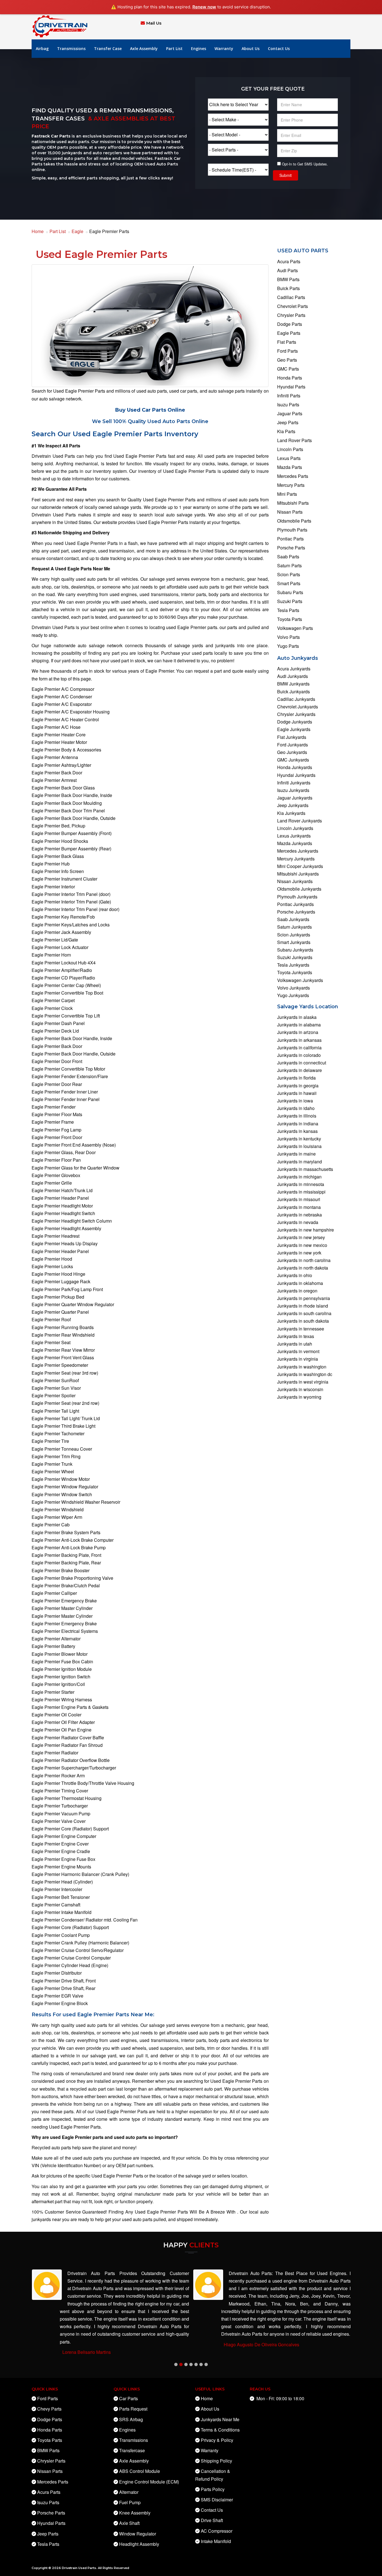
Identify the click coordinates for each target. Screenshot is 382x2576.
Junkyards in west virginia (303, 1382)
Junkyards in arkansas (299, 1040)
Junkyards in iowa (295, 1101)
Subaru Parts (290, 592)
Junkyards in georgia (298, 1086)
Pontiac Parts (290, 539)
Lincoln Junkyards (295, 828)
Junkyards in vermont (298, 1351)
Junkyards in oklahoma (300, 1283)
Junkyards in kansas (297, 1131)
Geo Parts (287, 360)
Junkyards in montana (299, 1207)
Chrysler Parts (291, 315)
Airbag (42, 48)
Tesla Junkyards (293, 965)
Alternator (129, 2492)
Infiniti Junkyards (294, 783)
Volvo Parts (288, 637)
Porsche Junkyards (296, 912)
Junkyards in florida (296, 1078)
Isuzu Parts (288, 405)
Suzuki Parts (290, 601)
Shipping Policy (216, 2461)
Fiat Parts (287, 342)
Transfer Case (108, 48)
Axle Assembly (144, 48)
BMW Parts (288, 279)
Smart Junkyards (294, 942)
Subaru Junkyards (295, 950)
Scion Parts (289, 574)
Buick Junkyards (293, 692)
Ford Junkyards (293, 745)
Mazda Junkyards (295, 843)
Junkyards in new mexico (302, 1245)
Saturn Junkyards (294, 927)
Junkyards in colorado (299, 1055)
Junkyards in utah (295, 1344)
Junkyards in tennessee (301, 1329)
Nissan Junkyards (295, 881)
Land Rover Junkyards (300, 821)
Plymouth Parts (292, 530)
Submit (286, 175)
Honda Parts (290, 378)
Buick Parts (288, 288)
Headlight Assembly (139, 2544)
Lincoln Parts (290, 449)
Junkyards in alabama (299, 1025)
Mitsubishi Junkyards (298, 874)
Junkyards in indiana (298, 1124)
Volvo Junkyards (293, 988)
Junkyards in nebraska (300, 1215)
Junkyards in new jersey (301, 1237)
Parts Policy (213, 2489)
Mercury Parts (291, 485)
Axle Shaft (129, 2523)
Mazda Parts (290, 467)
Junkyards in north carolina (304, 1260)
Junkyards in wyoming (299, 1397)
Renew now (204, 7)
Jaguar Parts (290, 413)
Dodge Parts (290, 324)
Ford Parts (287, 351)
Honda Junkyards (295, 767)
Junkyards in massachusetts (305, 1169)
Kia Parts (286, 431)
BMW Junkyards (293, 684)
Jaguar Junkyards (295, 798)
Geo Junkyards (292, 752)
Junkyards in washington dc (305, 1374)
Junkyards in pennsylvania (304, 1298)
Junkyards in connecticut (302, 1063)
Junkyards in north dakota (303, 1268)
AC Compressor (217, 2531)
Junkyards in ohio (295, 1275)
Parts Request (133, 2409)
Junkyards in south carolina (304, 1313)
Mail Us (154, 23)
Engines (199, 48)
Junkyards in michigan (299, 1177)
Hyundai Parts (291, 387)
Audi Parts (287, 270)
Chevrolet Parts (293, 306)
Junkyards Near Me (220, 2419)
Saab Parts (288, 557)
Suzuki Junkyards (295, 957)
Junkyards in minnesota (301, 1184)
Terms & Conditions (220, 2430)
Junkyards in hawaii (297, 1093)
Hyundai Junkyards (296, 775)
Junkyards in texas (296, 1336)
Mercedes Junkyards (298, 851)
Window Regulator (138, 2534)
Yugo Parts (288, 646)
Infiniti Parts (289, 396)
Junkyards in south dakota (303, 1321)
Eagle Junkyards (294, 729)
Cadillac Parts (291, 297)
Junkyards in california (299, 1048)
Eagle (77, 231)
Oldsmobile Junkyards (299, 889)
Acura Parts (289, 261)
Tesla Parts (288, 610)
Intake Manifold (216, 2541)
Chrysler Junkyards (296, 714)
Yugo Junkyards (293, 995)
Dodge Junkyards (295, 722)
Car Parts (128, 2398)
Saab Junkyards (293, 919)
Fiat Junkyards (292, 737)
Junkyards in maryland (300, 1162)
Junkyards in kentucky (299, 1139)
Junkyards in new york (299, 1253)
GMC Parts (288, 369)
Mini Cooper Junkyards (300, 866)
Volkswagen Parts (295, 628)
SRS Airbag (131, 2419)
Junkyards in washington (302, 1367)
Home (38, 231)
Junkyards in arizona (298, 1032)
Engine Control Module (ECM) (149, 2482)
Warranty (224, 48)
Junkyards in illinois (297, 1116)
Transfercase (132, 2450)
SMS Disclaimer (217, 2500)
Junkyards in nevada (298, 1222)
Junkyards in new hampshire (306, 1230)
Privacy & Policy (217, 2440)
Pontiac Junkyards (295, 904)
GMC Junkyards (293, 760)
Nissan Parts (290, 512)
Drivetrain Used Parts (79, 2568)
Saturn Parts (289, 565)
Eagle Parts (289, 333)
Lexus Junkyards (294, 836)
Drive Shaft (212, 2520)
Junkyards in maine (296, 1154)
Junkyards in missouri (299, 1199)
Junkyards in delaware (300, 1070)
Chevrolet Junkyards (298, 707)
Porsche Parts (291, 548)
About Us (251, 48)
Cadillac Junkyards (296, 699)
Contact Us (279, 48)
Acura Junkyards (294, 669)
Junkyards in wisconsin (300, 1389)
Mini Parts (287, 494)
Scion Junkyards (294, 935)
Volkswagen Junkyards (300, 980)
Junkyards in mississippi (301, 1192)
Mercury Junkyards (296, 859)
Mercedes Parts (293, 476)
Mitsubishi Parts (293, 503)
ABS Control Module (140, 2471)
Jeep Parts (288, 422)
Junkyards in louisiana (299, 1146)
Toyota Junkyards (295, 972)
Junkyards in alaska (297, 1017)
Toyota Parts (290, 619)
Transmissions (71, 48)
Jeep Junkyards (293, 805)
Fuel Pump (130, 2502)
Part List (174, 48)
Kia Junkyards (291, 813)
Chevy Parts (49, 2409)
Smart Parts (289, 583)
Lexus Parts (289, 458)
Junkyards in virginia (298, 1359)
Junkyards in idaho (296, 1108)
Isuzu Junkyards (293, 790)
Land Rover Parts (294, 440)
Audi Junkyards (293, 676)
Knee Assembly (135, 2513)
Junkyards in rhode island (303, 1306)
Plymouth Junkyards (297, 897)
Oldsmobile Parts (294, 521)
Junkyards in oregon (297, 1291)
